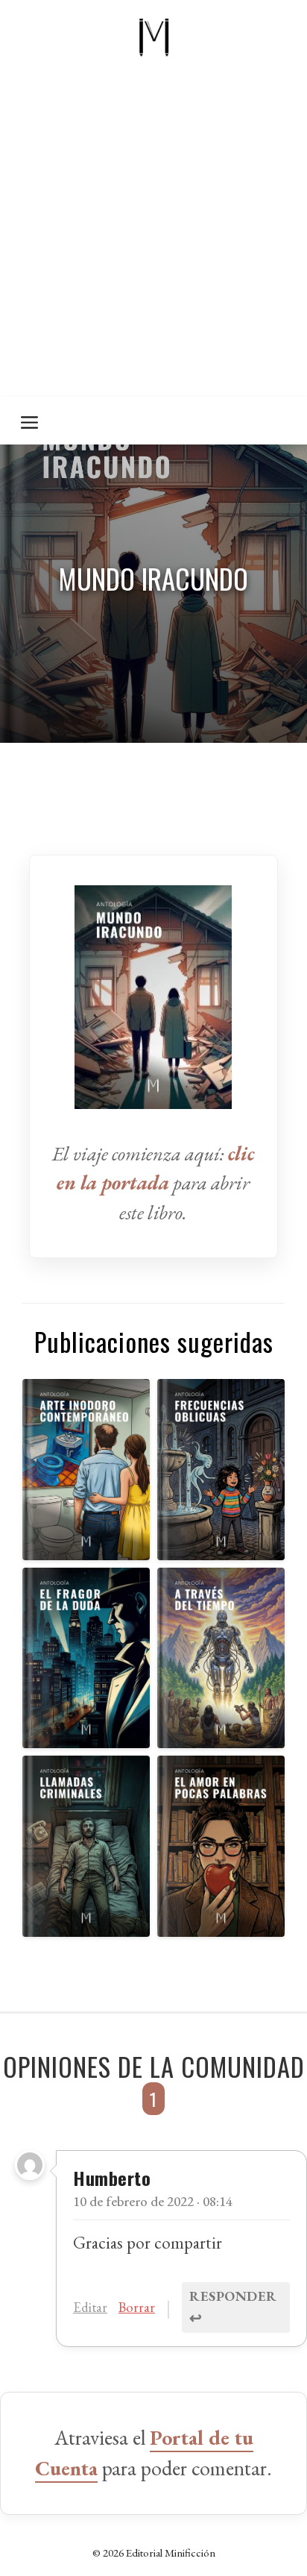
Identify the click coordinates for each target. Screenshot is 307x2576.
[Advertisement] (153, 236)
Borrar (137, 2307)
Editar (90, 2307)
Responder (233, 2307)
